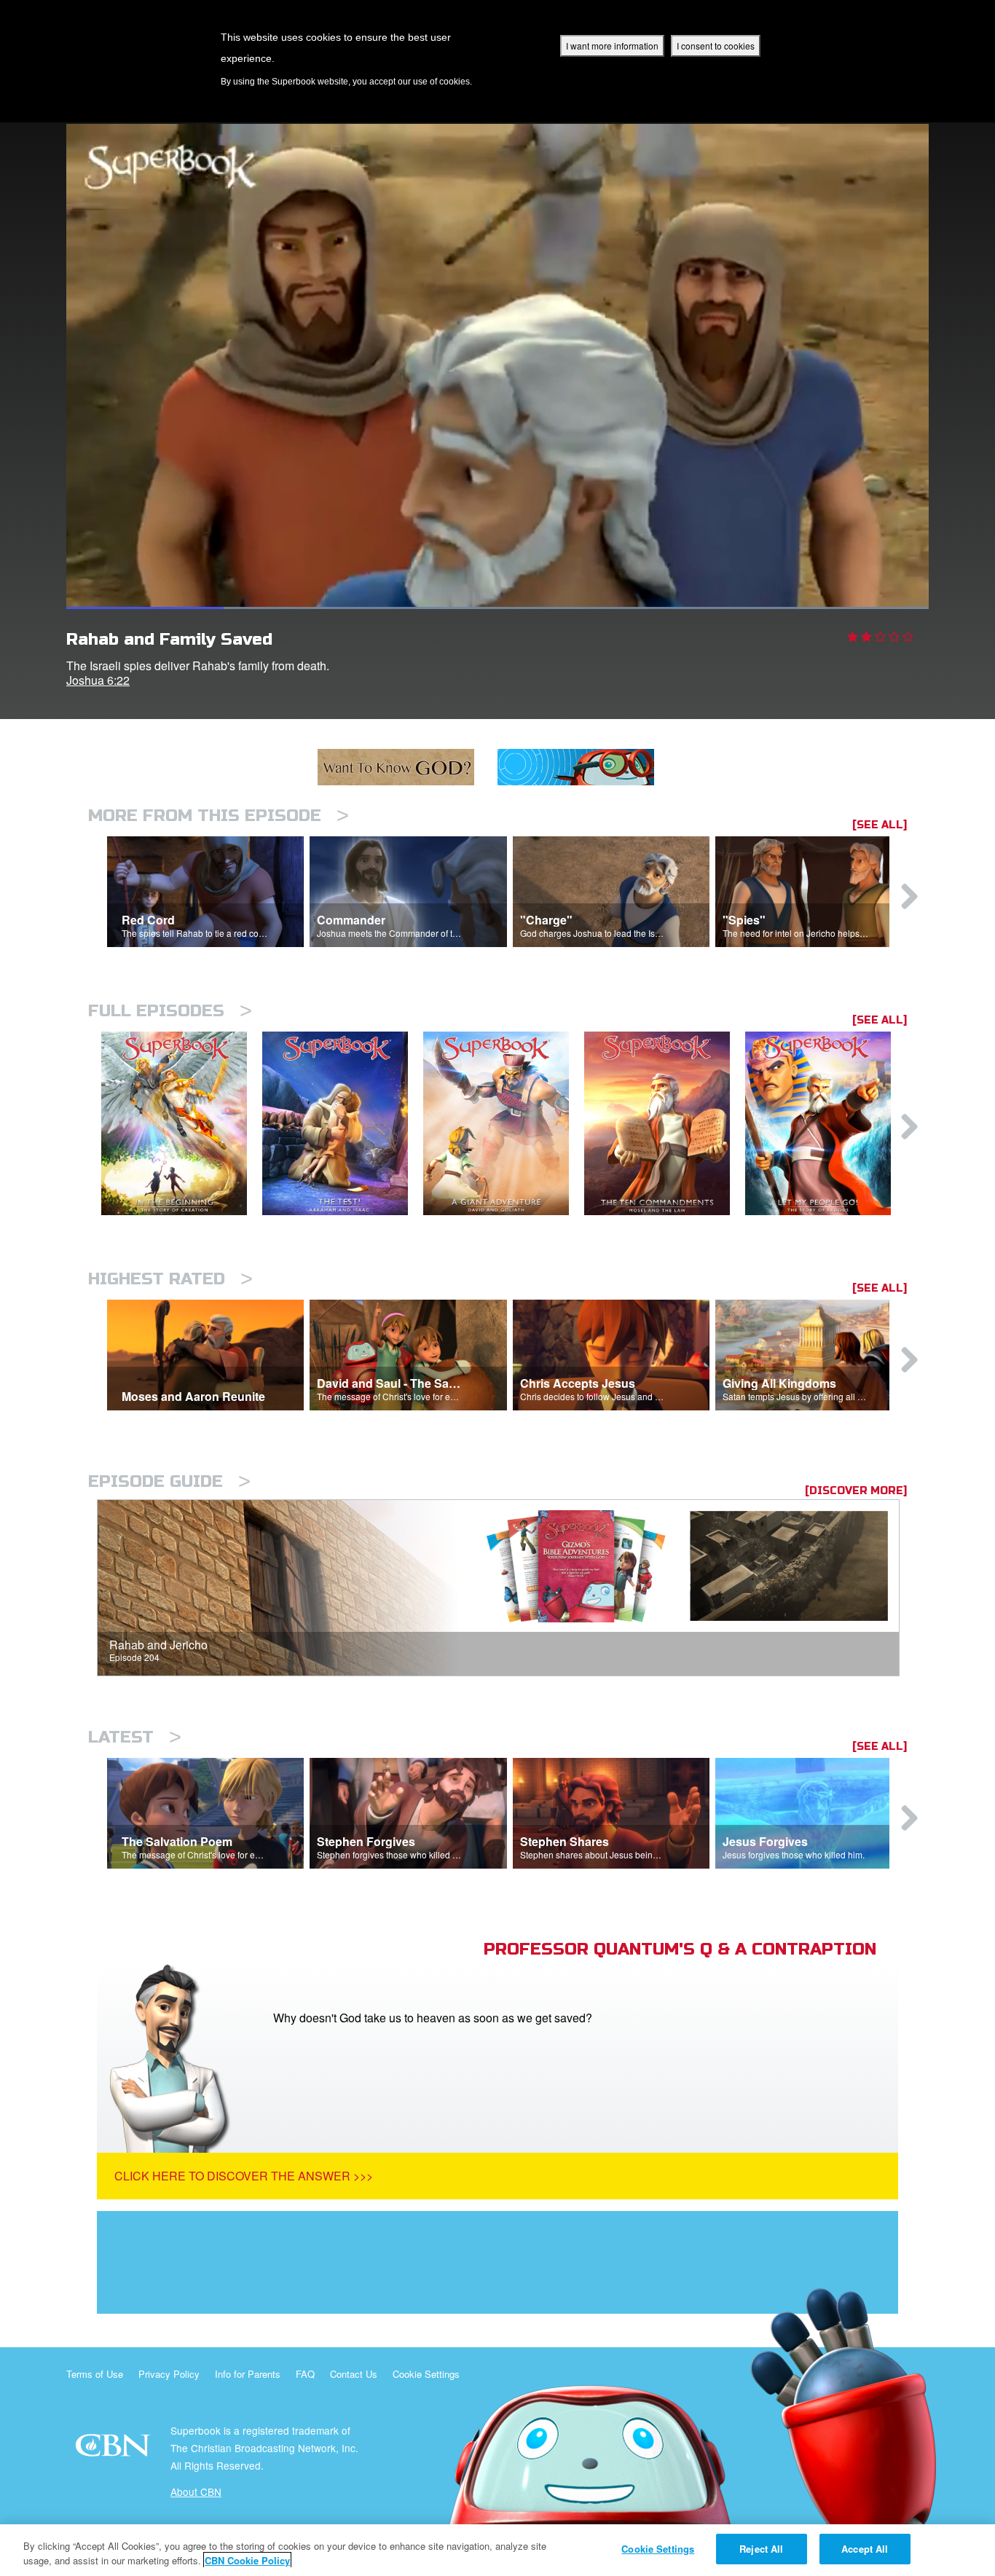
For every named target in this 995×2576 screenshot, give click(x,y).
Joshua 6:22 (98, 680)
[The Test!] (343, 1124)
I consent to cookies (716, 46)
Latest (135, 1737)
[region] (497, 2550)
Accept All (865, 2549)
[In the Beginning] (182, 1124)
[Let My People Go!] (826, 1124)
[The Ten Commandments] (665, 1124)
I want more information (612, 46)
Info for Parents (248, 2374)
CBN (115, 2450)
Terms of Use (95, 2374)
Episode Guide (169, 1481)
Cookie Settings (426, 2374)
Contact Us (354, 2374)
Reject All (761, 2549)
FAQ (305, 2374)
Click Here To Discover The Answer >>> (244, 2176)
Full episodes (170, 1011)
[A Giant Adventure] (504, 1124)
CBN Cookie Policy (247, 2560)
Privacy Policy (169, 2374)
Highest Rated (170, 1279)
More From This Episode (219, 816)
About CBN (196, 2491)
